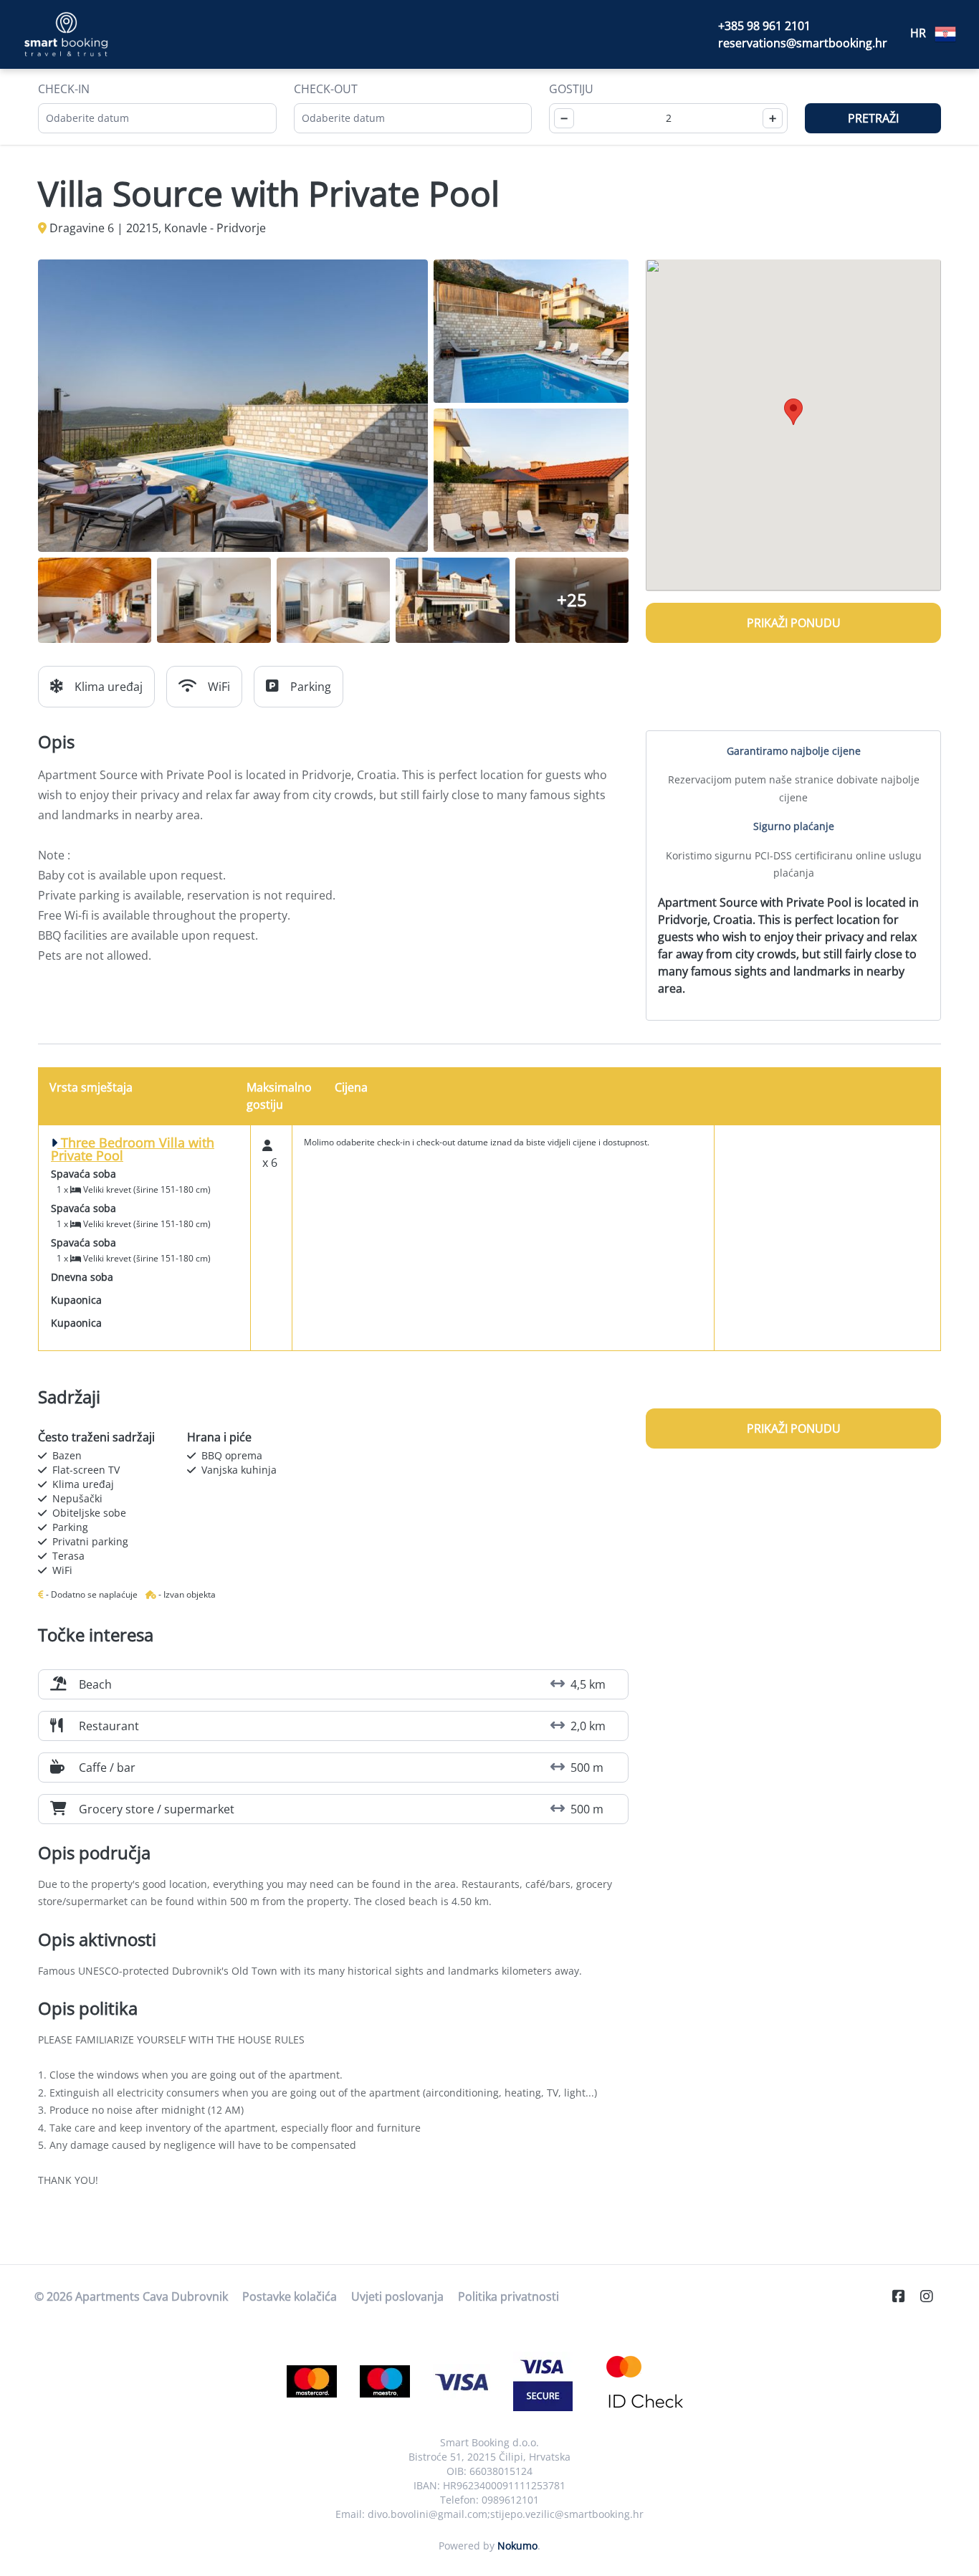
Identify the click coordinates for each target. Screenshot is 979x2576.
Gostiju (571, 89)
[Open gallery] (233, 406)
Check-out (326, 89)
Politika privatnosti (508, 2296)
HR (920, 33)
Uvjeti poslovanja (397, 2296)
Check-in (64, 89)
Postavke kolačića (290, 2296)
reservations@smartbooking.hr (803, 43)
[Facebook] (904, 2296)
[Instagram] (932, 2296)
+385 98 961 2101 (764, 26)
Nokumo (517, 2546)
